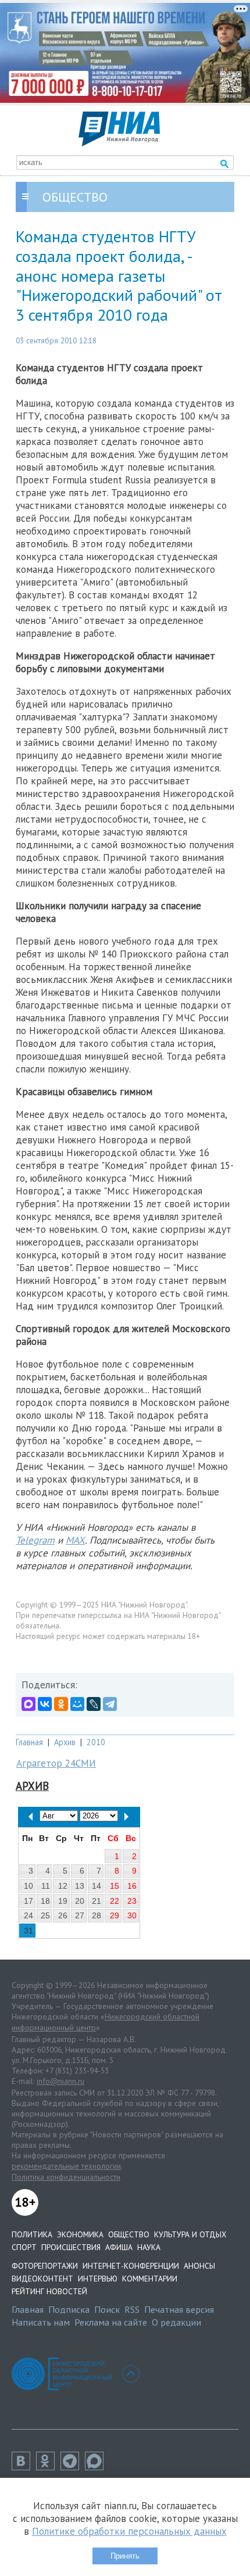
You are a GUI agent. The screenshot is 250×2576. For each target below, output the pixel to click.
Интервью (98, 2279)
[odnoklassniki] (48, 2467)
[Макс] (97, 2467)
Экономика (80, 2234)
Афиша (119, 2247)
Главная (29, 1742)
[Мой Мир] (77, 1704)
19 (63, 1901)
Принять (125, 2556)
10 (28, 1886)
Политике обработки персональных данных (129, 2531)
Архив (65, 1742)
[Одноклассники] (61, 1704)
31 (28, 1931)
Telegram (35, 1540)
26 (63, 1915)
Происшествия (71, 2247)
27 (80, 1915)
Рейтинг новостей (49, 2291)
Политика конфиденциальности (66, 2177)
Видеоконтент (42, 2279)
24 (28, 1915)
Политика (32, 2234)
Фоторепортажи (45, 2266)
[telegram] (73, 2467)
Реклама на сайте (111, 2322)
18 (45, 1901)
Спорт (24, 2247)
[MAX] (28, 1704)
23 (132, 1901)
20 (80, 1901)
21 (97, 1901)
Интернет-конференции (131, 2266)
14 (97, 1886)
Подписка (69, 2309)
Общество (129, 2234)
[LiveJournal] (94, 1704)
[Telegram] (110, 1704)
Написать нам (41, 2322)
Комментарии (150, 2279)
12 (63, 1886)
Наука (149, 2247)
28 (97, 1915)
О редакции (176, 2322)
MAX (75, 1540)
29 (115, 1915)
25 (45, 1915)
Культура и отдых (190, 2234)
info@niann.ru (60, 2081)
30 (132, 1915)
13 (80, 1886)
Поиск (107, 2309)
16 (132, 1886)
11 (46, 1886)
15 (115, 1886)
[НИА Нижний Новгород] (119, 143)
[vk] (24, 2467)
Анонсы (199, 2266)
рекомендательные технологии (66, 2166)
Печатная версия (179, 2309)
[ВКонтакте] (45, 1704)
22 (115, 1901)
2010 (96, 1742)
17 (28, 1901)
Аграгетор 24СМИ (56, 1763)
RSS (132, 2309)
